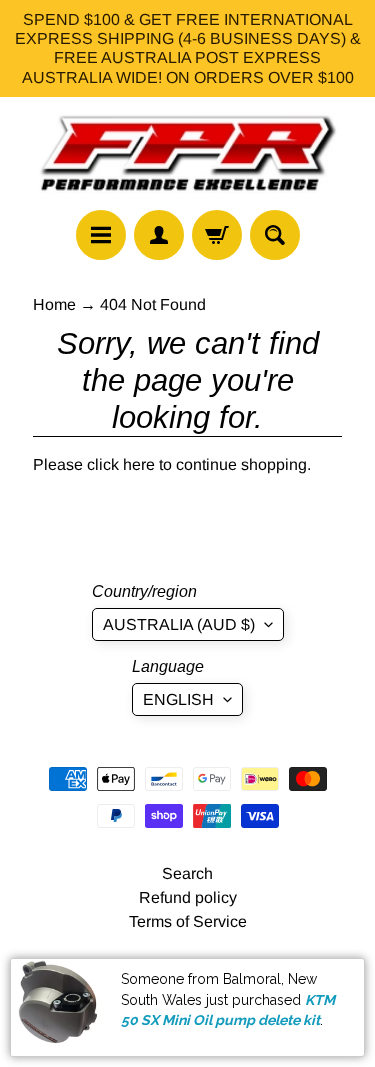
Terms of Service (188, 921)
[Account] (159, 235)
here (139, 464)
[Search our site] (275, 235)
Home (54, 304)
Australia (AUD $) (179, 624)
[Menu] (101, 235)
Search (187, 873)
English (178, 699)
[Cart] (217, 235)
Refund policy (188, 897)
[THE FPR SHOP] (188, 154)
